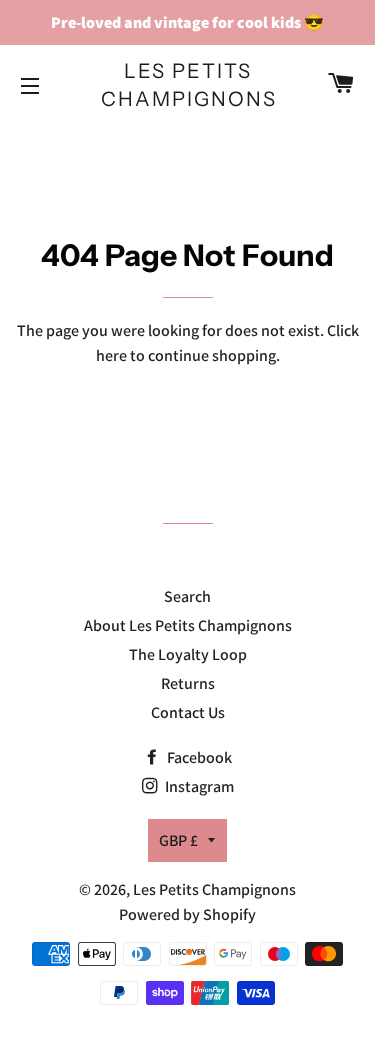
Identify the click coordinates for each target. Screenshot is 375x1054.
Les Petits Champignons (187, 85)
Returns (188, 683)
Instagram (198, 786)
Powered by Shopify (187, 914)
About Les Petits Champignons (188, 625)
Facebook (198, 757)
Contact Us (188, 712)
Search (187, 596)
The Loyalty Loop (188, 654)
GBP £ (178, 840)
